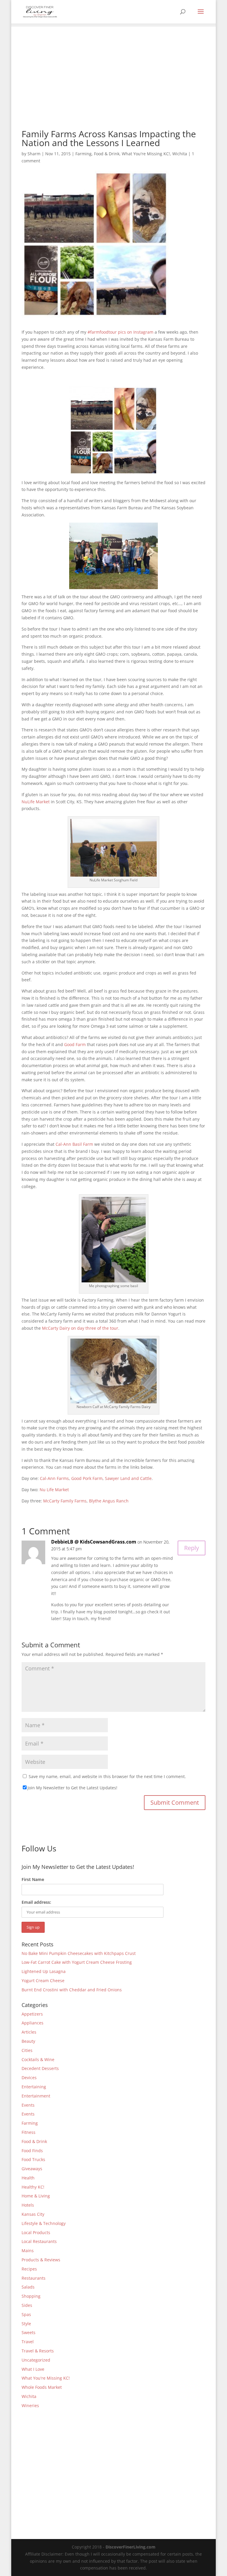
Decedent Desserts (40, 2068)
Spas (26, 2314)
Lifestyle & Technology (44, 2223)
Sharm (34, 154)
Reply (192, 1548)
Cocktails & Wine (38, 2059)
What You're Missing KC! (146, 154)
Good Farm (75, 1044)
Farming (83, 154)
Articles (29, 2032)
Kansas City (33, 2214)
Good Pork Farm (87, 1478)
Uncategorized (36, 2360)
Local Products (36, 2232)
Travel (28, 2342)
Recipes (29, 2269)
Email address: (36, 1902)
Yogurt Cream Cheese (43, 1981)
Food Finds (32, 2151)
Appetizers (32, 2014)
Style (26, 2324)
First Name (33, 1879)
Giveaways (32, 2169)
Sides (27, 2305)
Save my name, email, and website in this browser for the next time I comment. (107, 1776)
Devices (29, 2078)
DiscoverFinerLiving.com (130, 2547)
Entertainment (36, 2096)
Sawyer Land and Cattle (128, 1478)
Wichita (180, 154)
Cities (27, 2050)
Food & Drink (107, 154)
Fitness (29, 2132)
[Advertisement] (114, 68)
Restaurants (34, 2278)
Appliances (33, 2023)
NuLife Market (36, 802)
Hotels (28, 2205)
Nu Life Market (54, 1490)
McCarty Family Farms (65, 1501)
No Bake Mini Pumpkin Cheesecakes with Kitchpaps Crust (79, 1953)
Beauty (28, 2041)
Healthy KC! (33, 2187)
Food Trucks (33, 2159)
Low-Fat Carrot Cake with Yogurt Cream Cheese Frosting (77, 1962)
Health (28, 2178)
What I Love (33, 2369)
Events (28, 2105)
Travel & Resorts (38, 2351)
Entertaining (34, 2087)
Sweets (29, 2332)
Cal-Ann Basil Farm (74, 1144)
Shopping (31, 2296)
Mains (28, 2251)
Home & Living (36, 2196)
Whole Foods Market (42, 2387)
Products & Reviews (41, 2260)
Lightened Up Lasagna (44, 1971)
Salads (28, 2287)
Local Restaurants (39, 2241)
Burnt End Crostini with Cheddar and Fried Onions (72, 1990)
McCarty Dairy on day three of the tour (80, 1328)
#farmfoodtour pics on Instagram (120, 332)
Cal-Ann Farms (54, 1478)
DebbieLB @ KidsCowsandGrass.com (94, 1542)
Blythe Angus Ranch (109, 1501)
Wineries (30, 2405)
